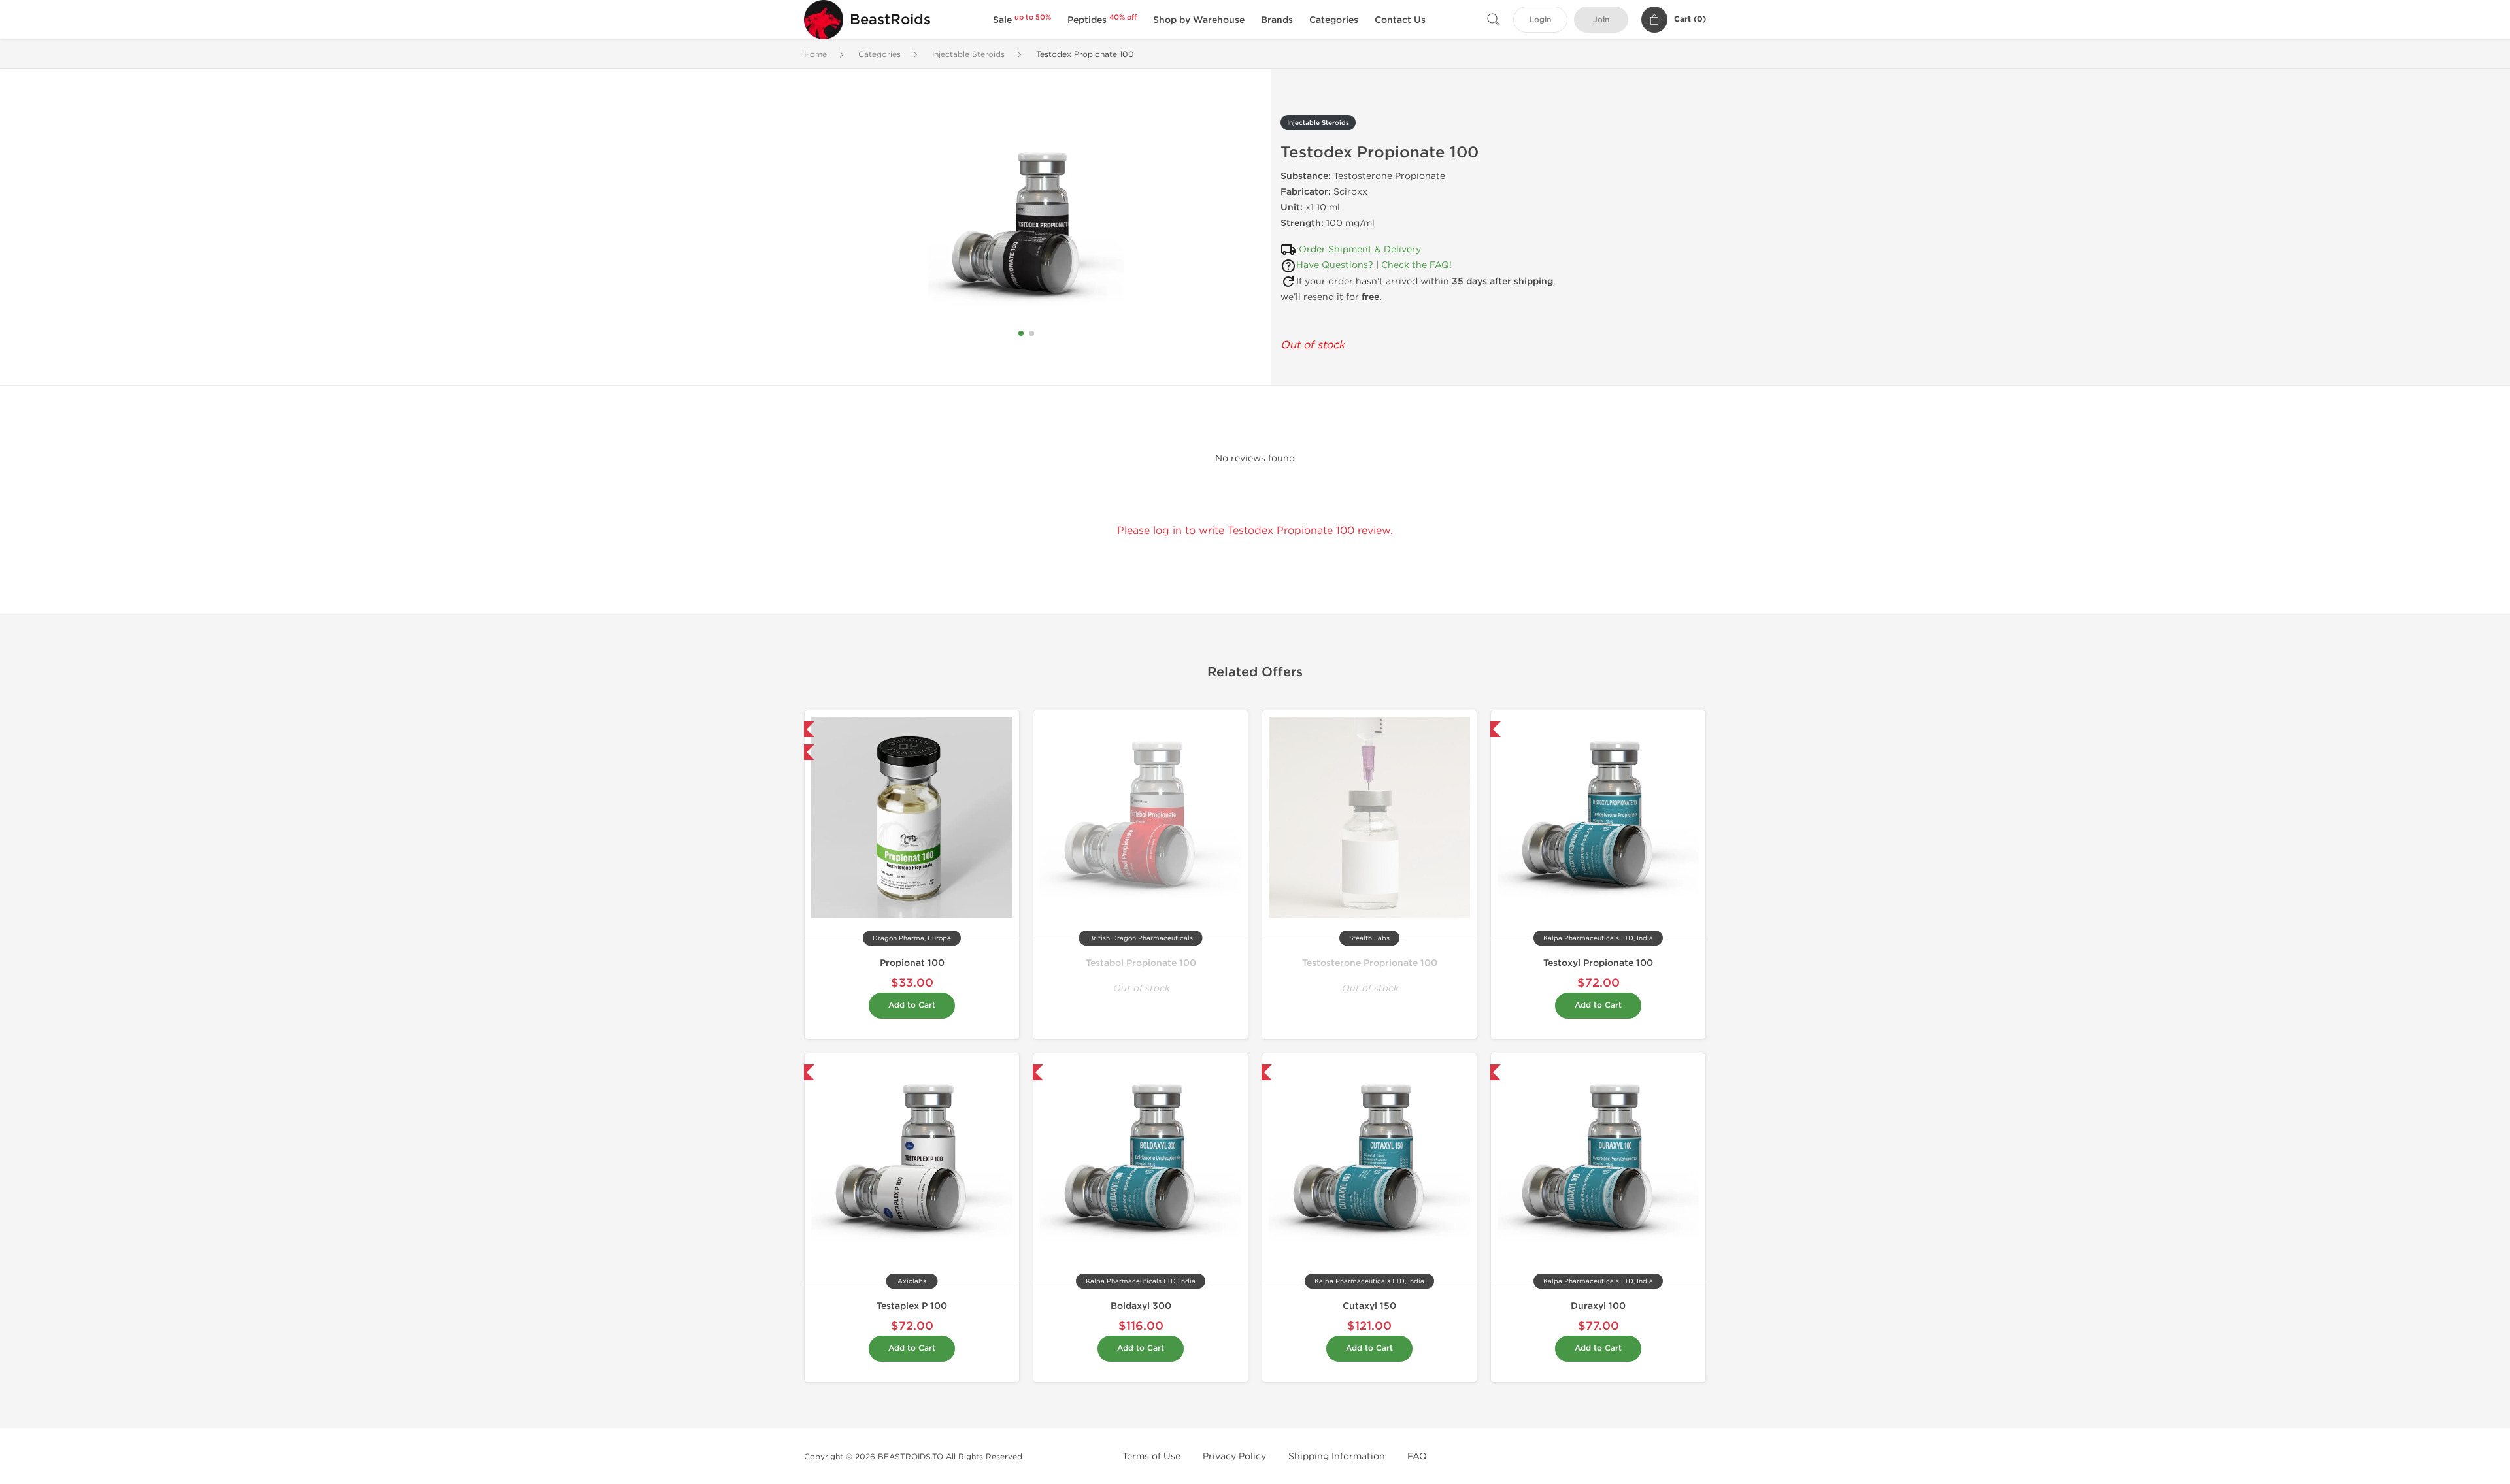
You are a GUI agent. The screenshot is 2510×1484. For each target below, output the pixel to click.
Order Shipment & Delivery (1360, 249)
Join (1601, 20)
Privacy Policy (1234, 1456)
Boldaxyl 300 (1141, 1306)
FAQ (1417, 1456)
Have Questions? (1335, 265)
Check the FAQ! (1416, 265)
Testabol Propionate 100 (1141, 963)
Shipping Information (1337, 1456)
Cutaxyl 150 (1369, 1306)
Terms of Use (1151, 1456)
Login (1540, 20)
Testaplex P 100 (912, 1306)
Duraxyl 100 (1598, 1306)
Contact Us (1400, 20)
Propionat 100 (912, 963)
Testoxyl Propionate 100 (1598, 963)
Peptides (1102, 20)
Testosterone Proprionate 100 (1370, 963)
